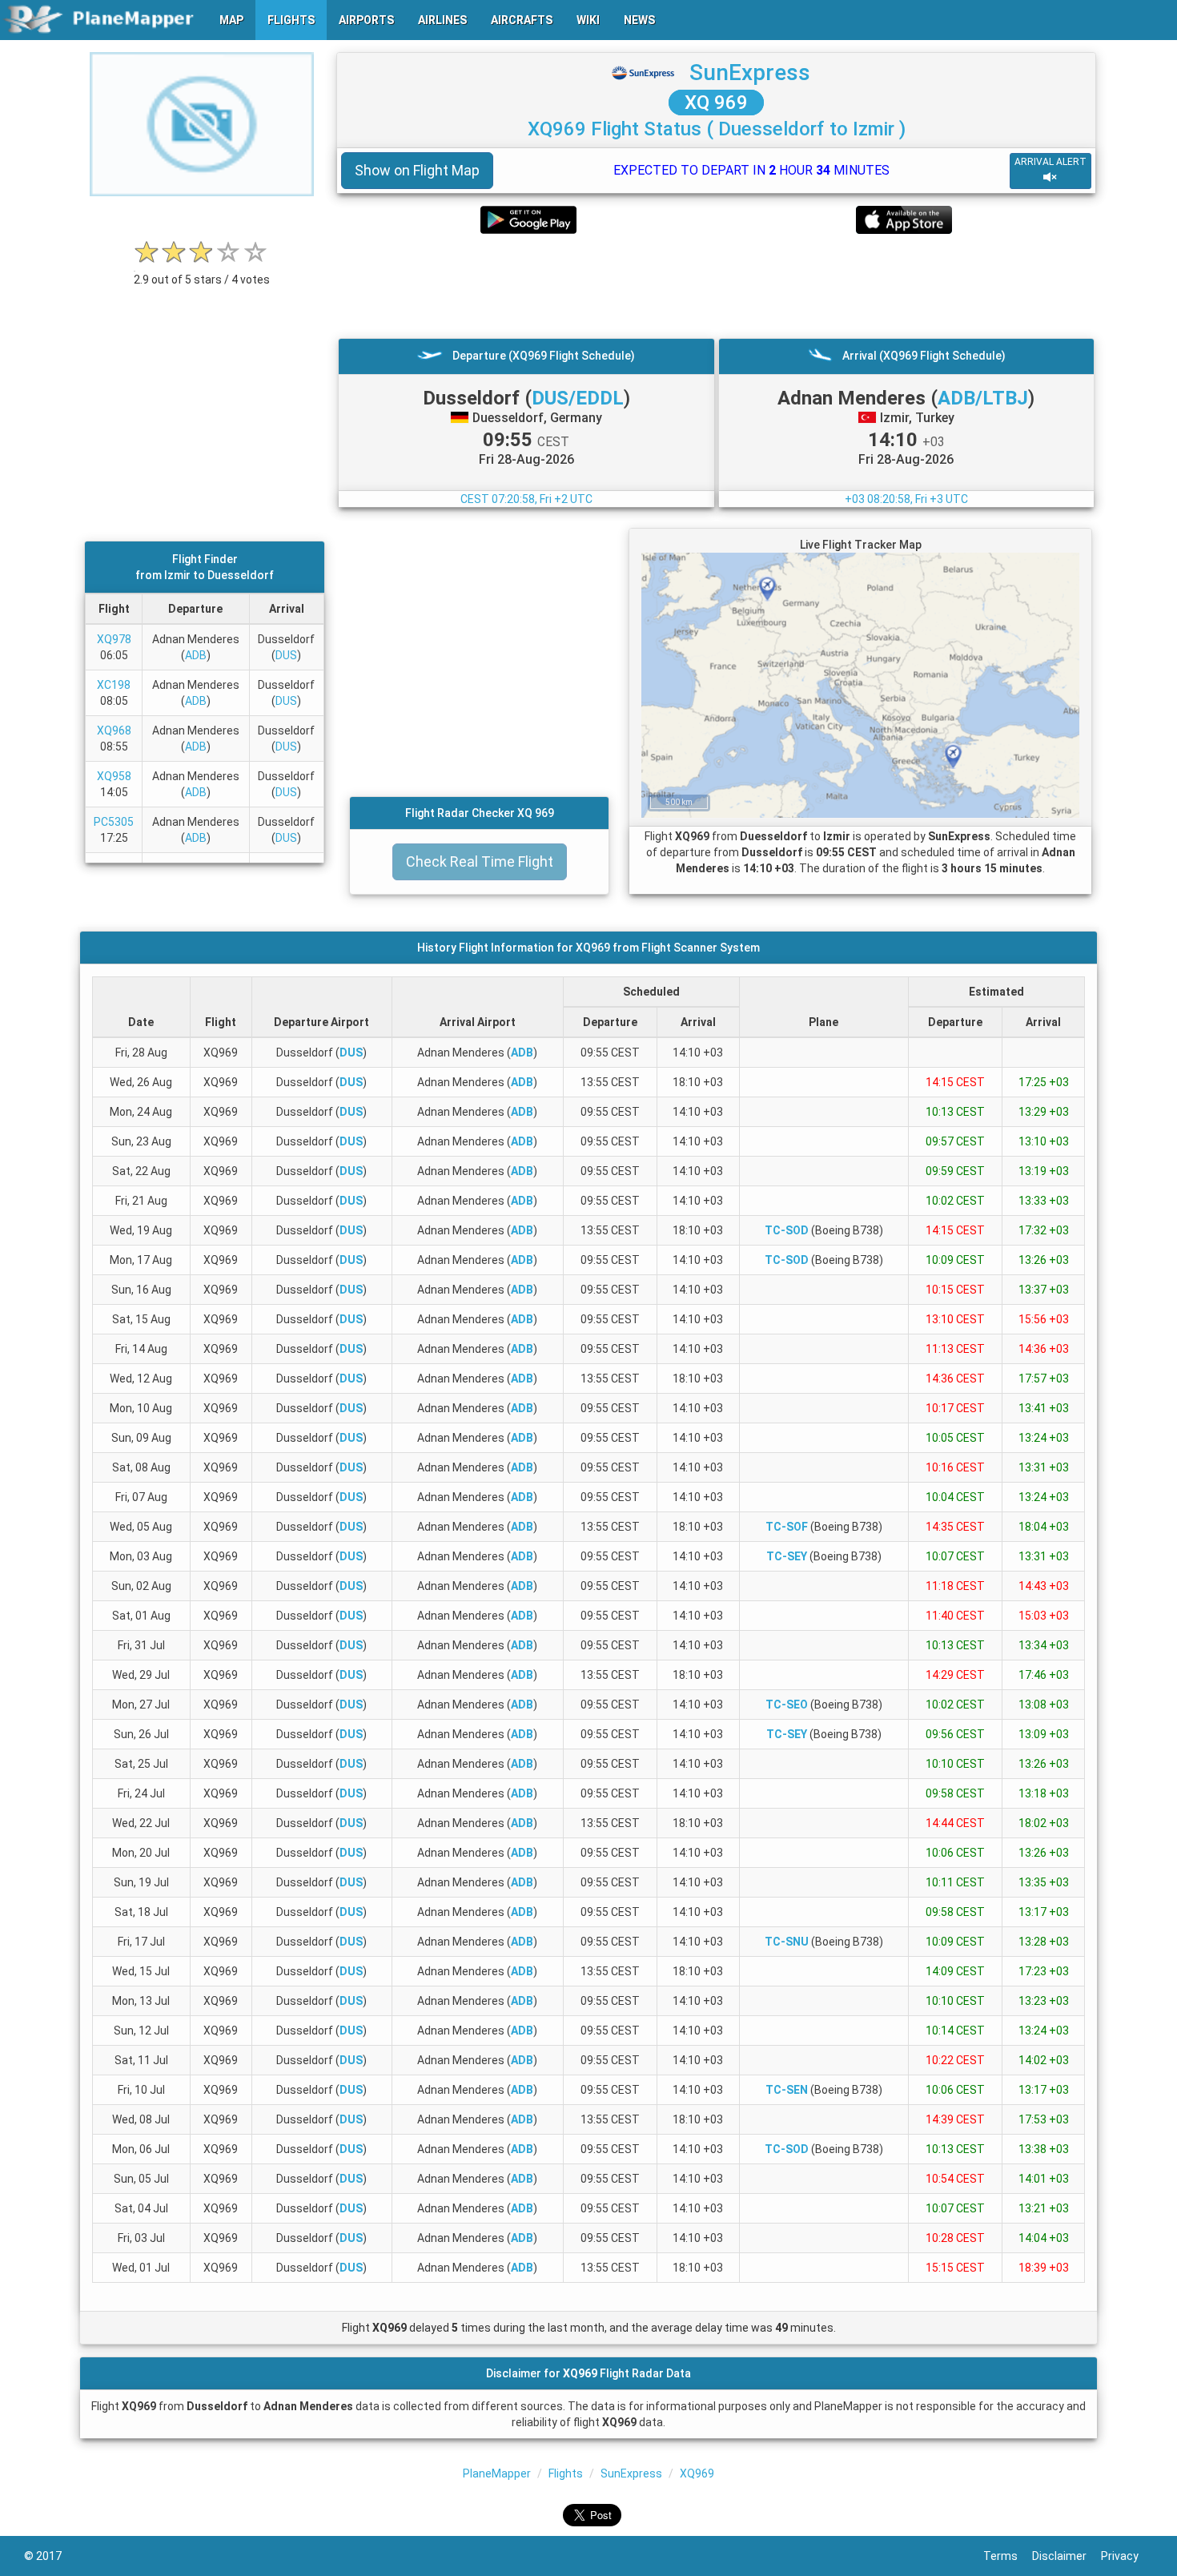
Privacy (1127, 2556)
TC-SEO (787, 1705)
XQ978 (114, 639)
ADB (196, 655)
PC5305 (114, 822)
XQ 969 (716, 103)
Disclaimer (1067, 2556)
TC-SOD (787, 1230)
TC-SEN (787, 2090)
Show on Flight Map (417, 170)
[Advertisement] (716, 286)
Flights (566, 2473)
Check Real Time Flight (480, 861)
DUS (286, 655)
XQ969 (697, 2473)
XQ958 (114, 776)
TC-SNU (787, 1942)
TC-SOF (787, 1527)
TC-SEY (787, 1556)
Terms (1008, 2556)
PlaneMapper (497, 2473)
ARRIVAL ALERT (1050, 162)
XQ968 (114, 731)
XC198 (114, 685)
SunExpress (750, 72)
